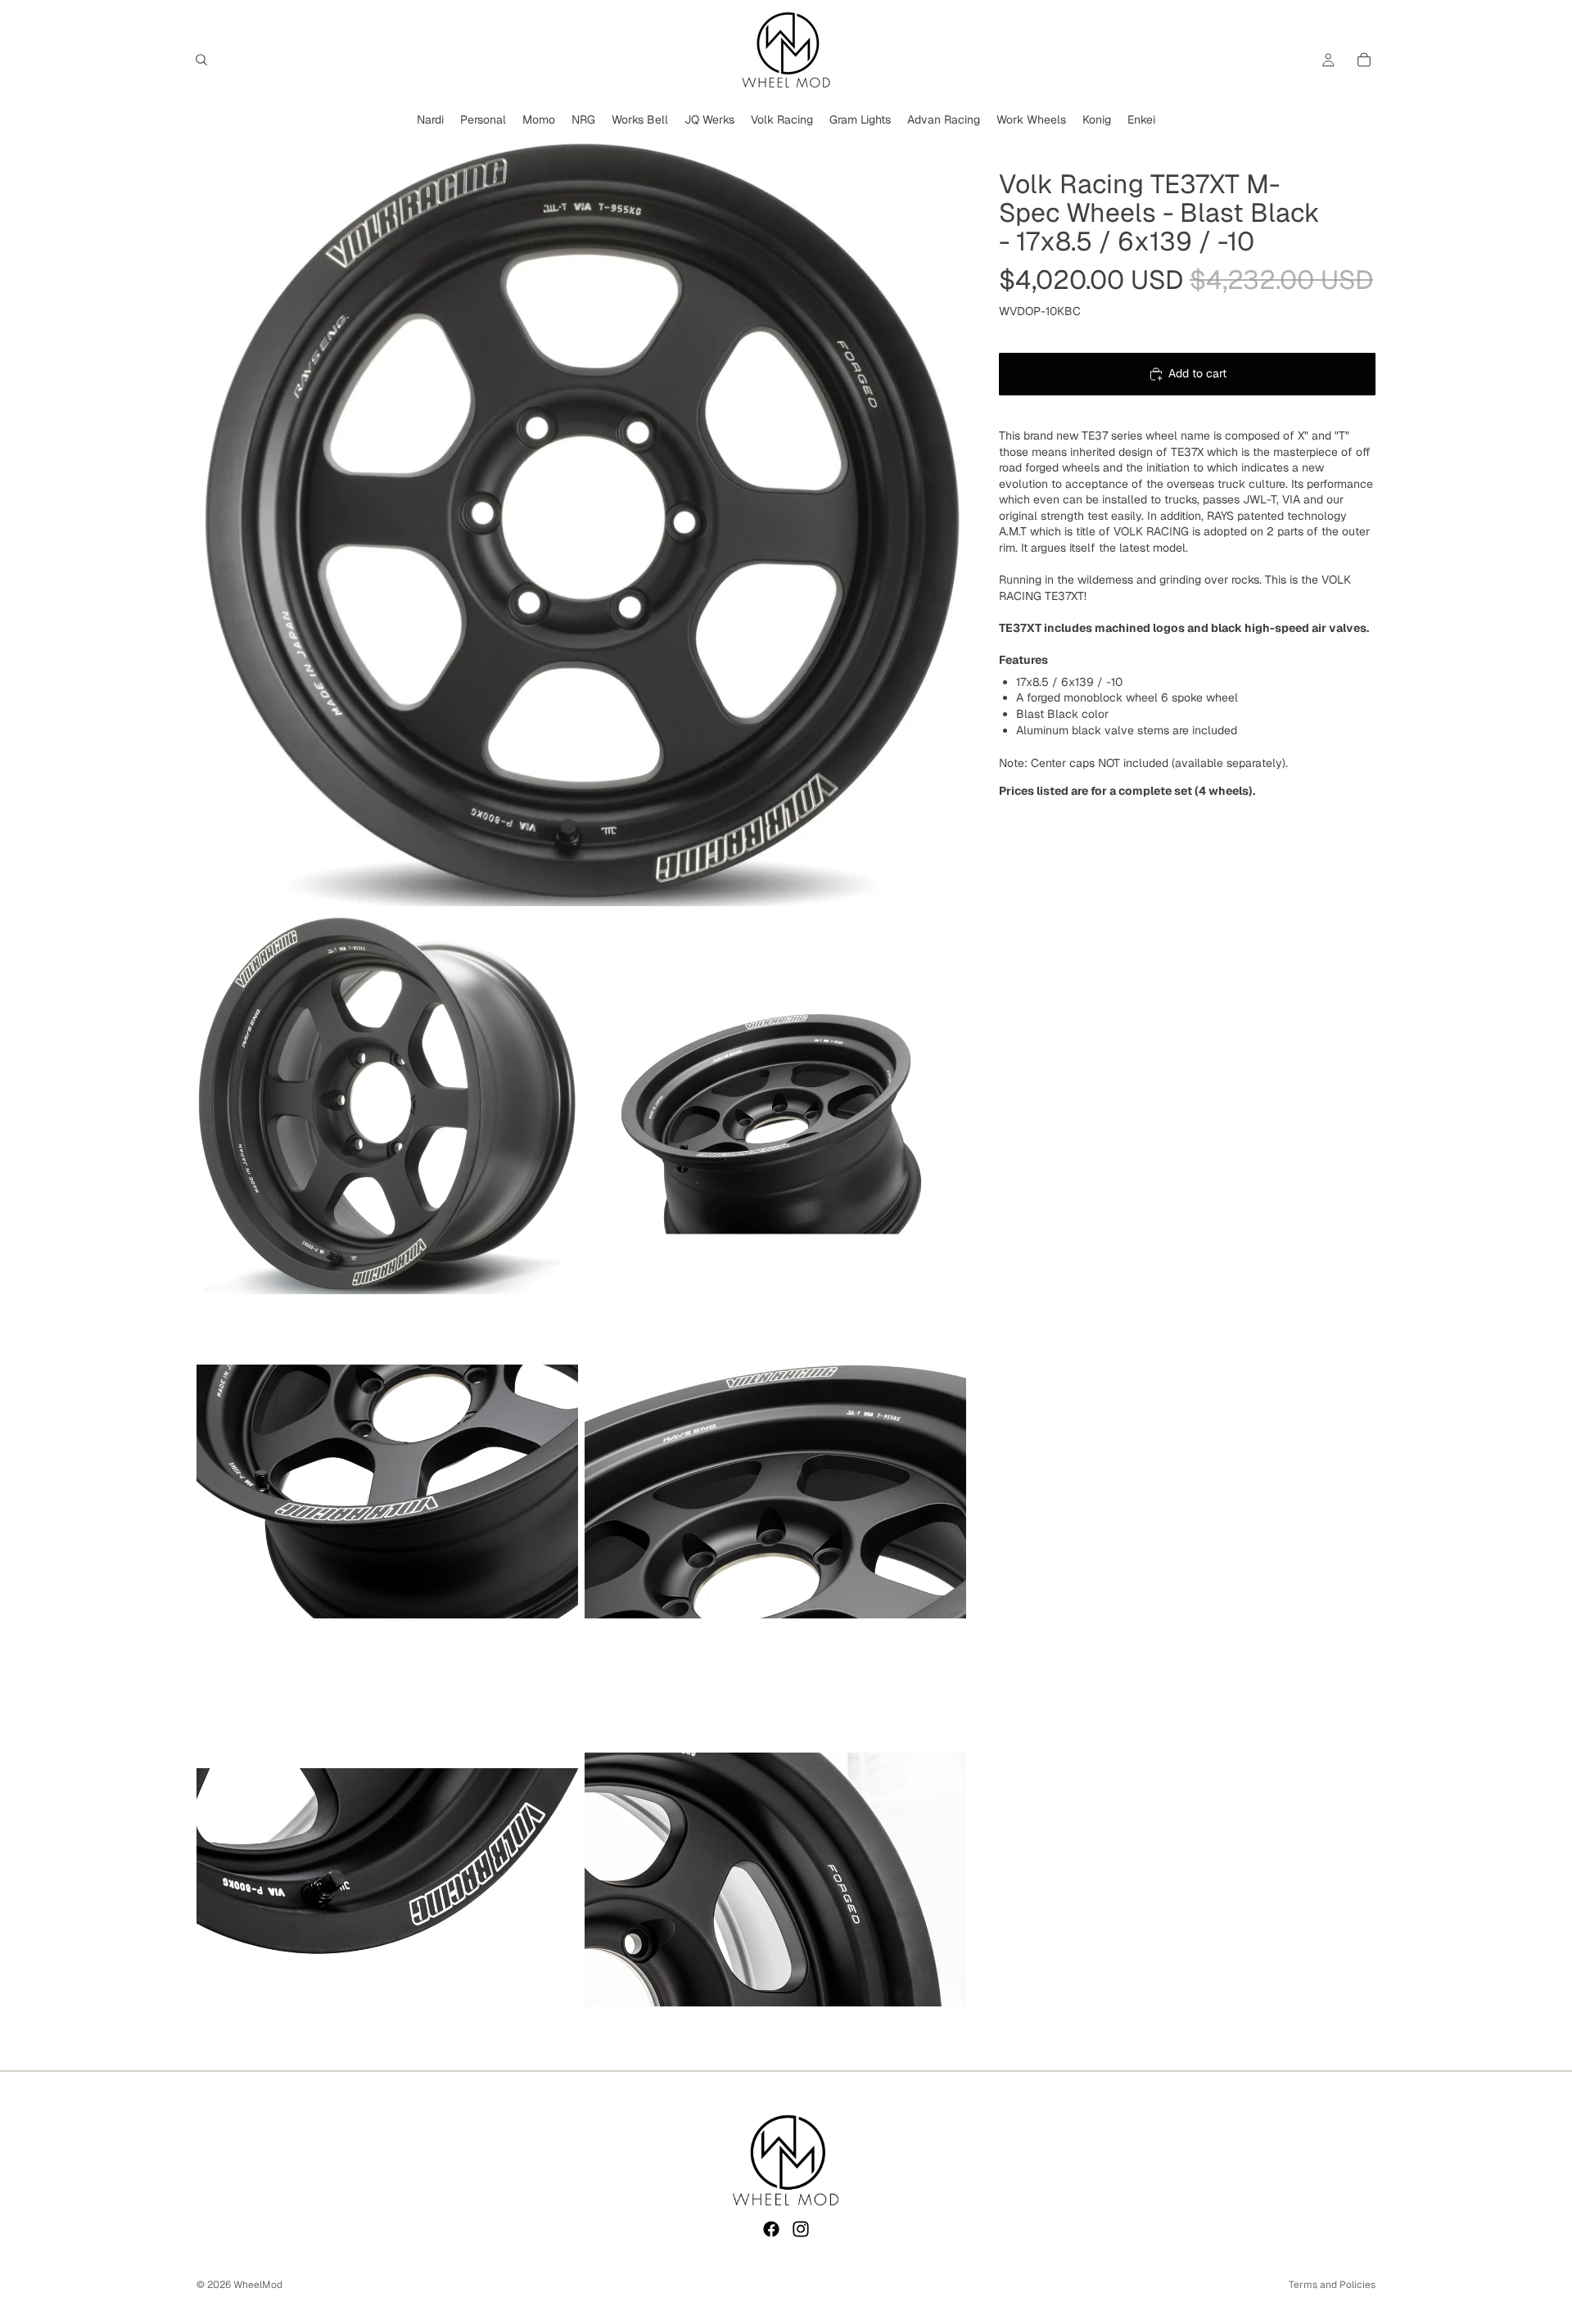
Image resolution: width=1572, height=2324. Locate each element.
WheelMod (258, 2285)
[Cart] (1364, 60)
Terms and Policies (1332, 2285)
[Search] (201, 60)
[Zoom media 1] (581, 521)
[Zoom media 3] (775, 1103)
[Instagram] (801, 2229)
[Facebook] (771, 2229)
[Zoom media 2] (387, 1103)
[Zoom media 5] (775, 1491)
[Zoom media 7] (775, 1880)
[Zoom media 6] (387, 1880)
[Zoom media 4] (387, 1491)
